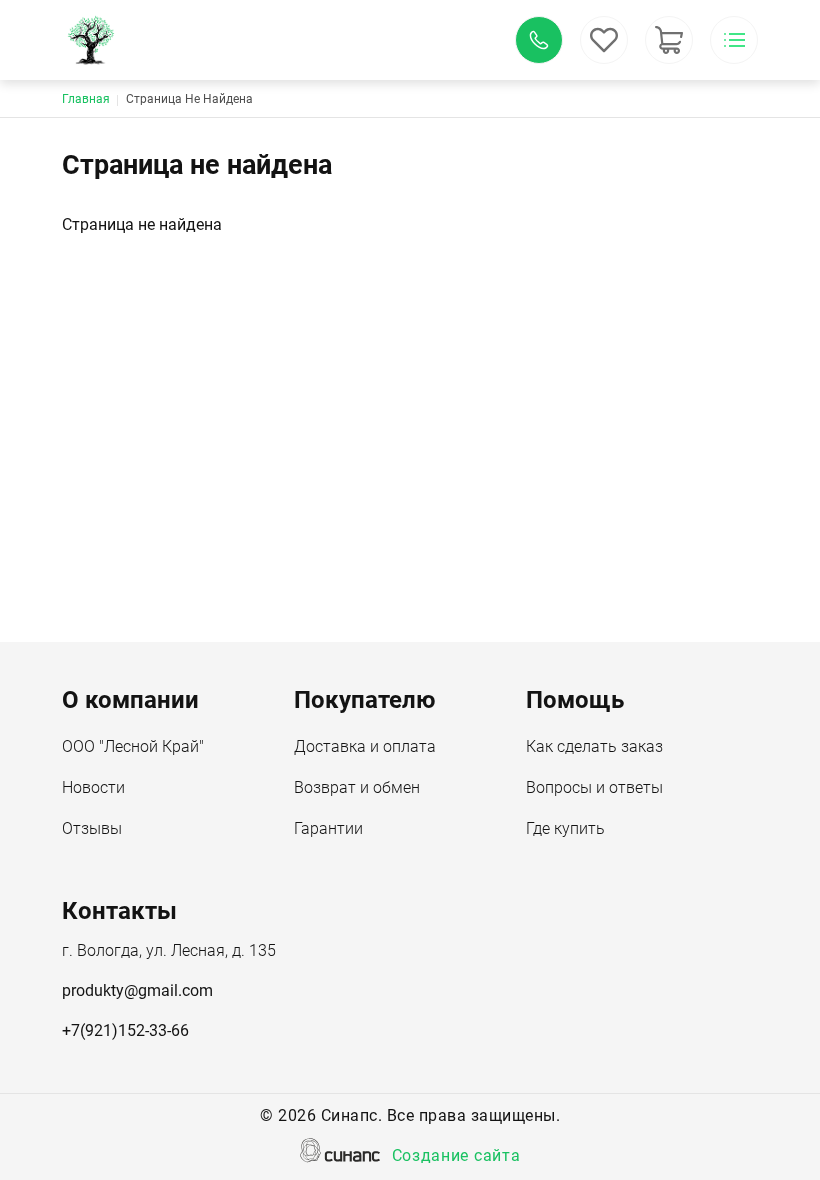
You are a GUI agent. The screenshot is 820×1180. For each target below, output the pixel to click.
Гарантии (328, 828)
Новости (93, 787)
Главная (86, 99)
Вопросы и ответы (594, 787)
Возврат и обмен (357, 787)
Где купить (565, 828)
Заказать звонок (539, 40)
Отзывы (92, 828)
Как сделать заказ (594, 746)
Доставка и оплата (365, 746)
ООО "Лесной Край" (133, 746)
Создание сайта (456, 1155)
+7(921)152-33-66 (125, 1030)
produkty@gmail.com (137, 990)
